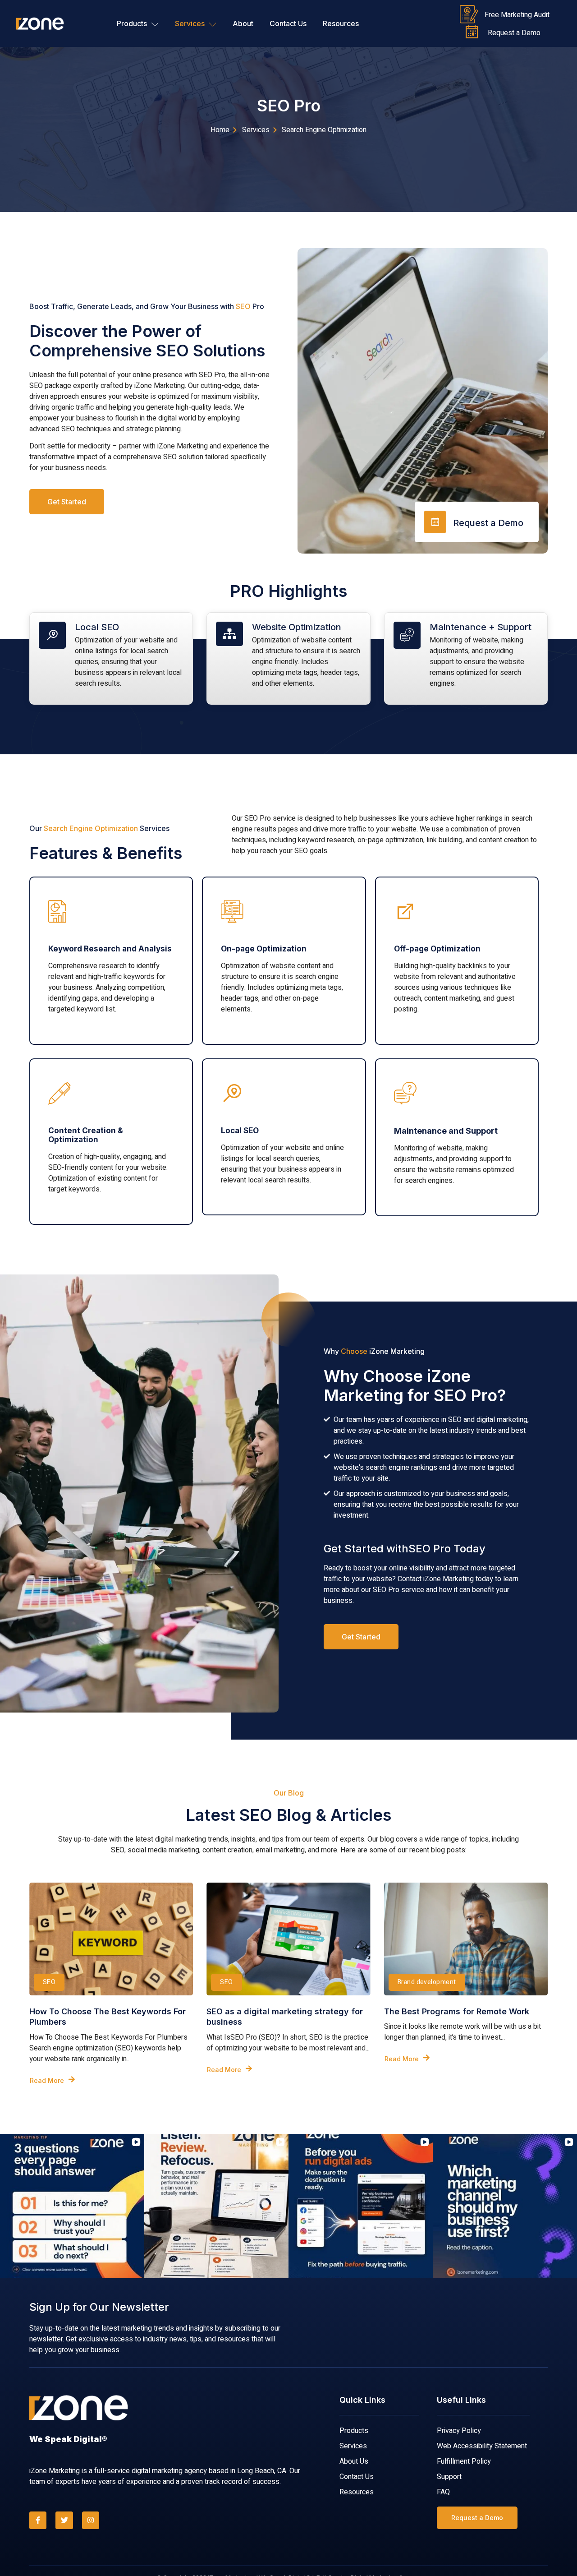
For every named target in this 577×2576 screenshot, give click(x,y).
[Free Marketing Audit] (469, 14)
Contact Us (288, 23)
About (243, 23)
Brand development (427, 1982)
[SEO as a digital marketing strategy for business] (288, 1939)
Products (132, 23)
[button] (7, 2206)
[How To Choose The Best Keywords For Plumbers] (111, 1939)
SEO (49, 1982)
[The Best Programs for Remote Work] (466, 1939)
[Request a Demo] (472, 32)
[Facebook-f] (38, 2520)
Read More (47, 2080)
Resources (341, 23)
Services (190, 23)
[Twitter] (64, 2520)
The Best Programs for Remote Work (457, 2011)
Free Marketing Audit (517, 15)
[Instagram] (91, 2520)
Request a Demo (514, 33)
